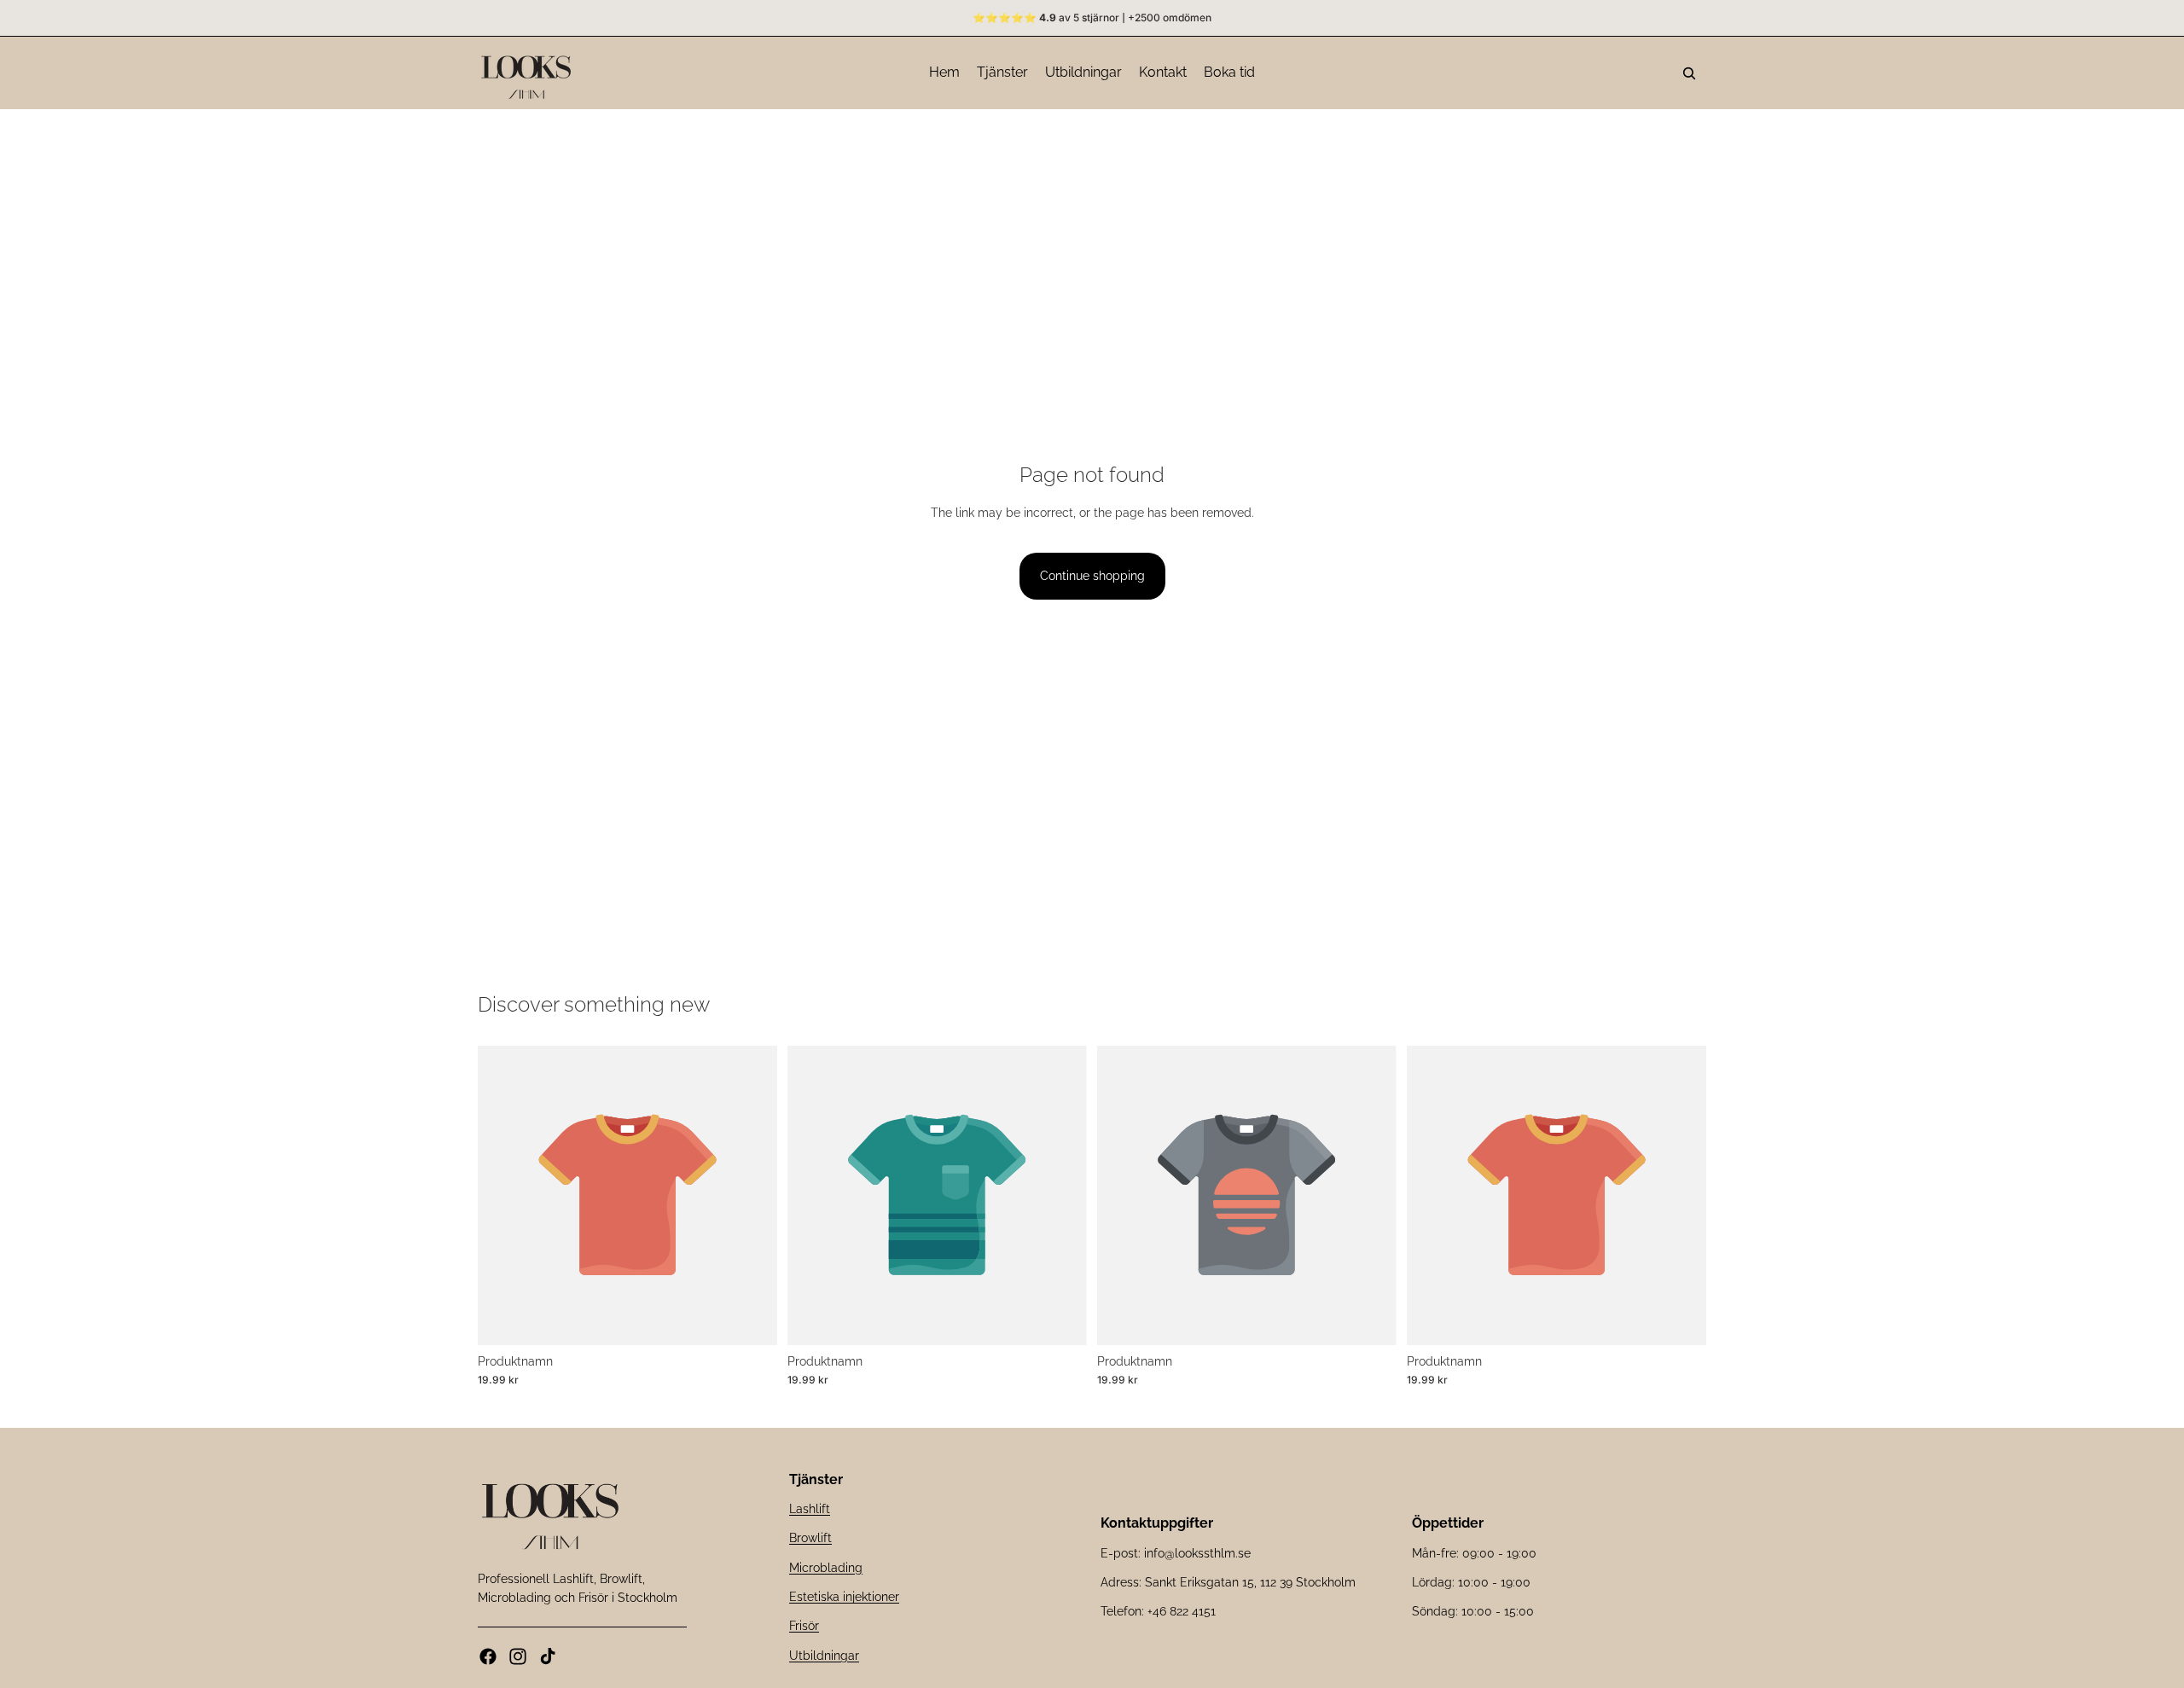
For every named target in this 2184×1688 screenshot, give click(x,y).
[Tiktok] (548, 1656)
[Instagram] (518, 1656)
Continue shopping (1092, 576)
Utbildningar (824, 1656)
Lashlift (810, 1509)
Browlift (810, 1538)
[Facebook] (488, 1656)
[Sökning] (1689, 73)
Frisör (804, 1626)
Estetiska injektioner (844, 1597)
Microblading (826, 1567)
